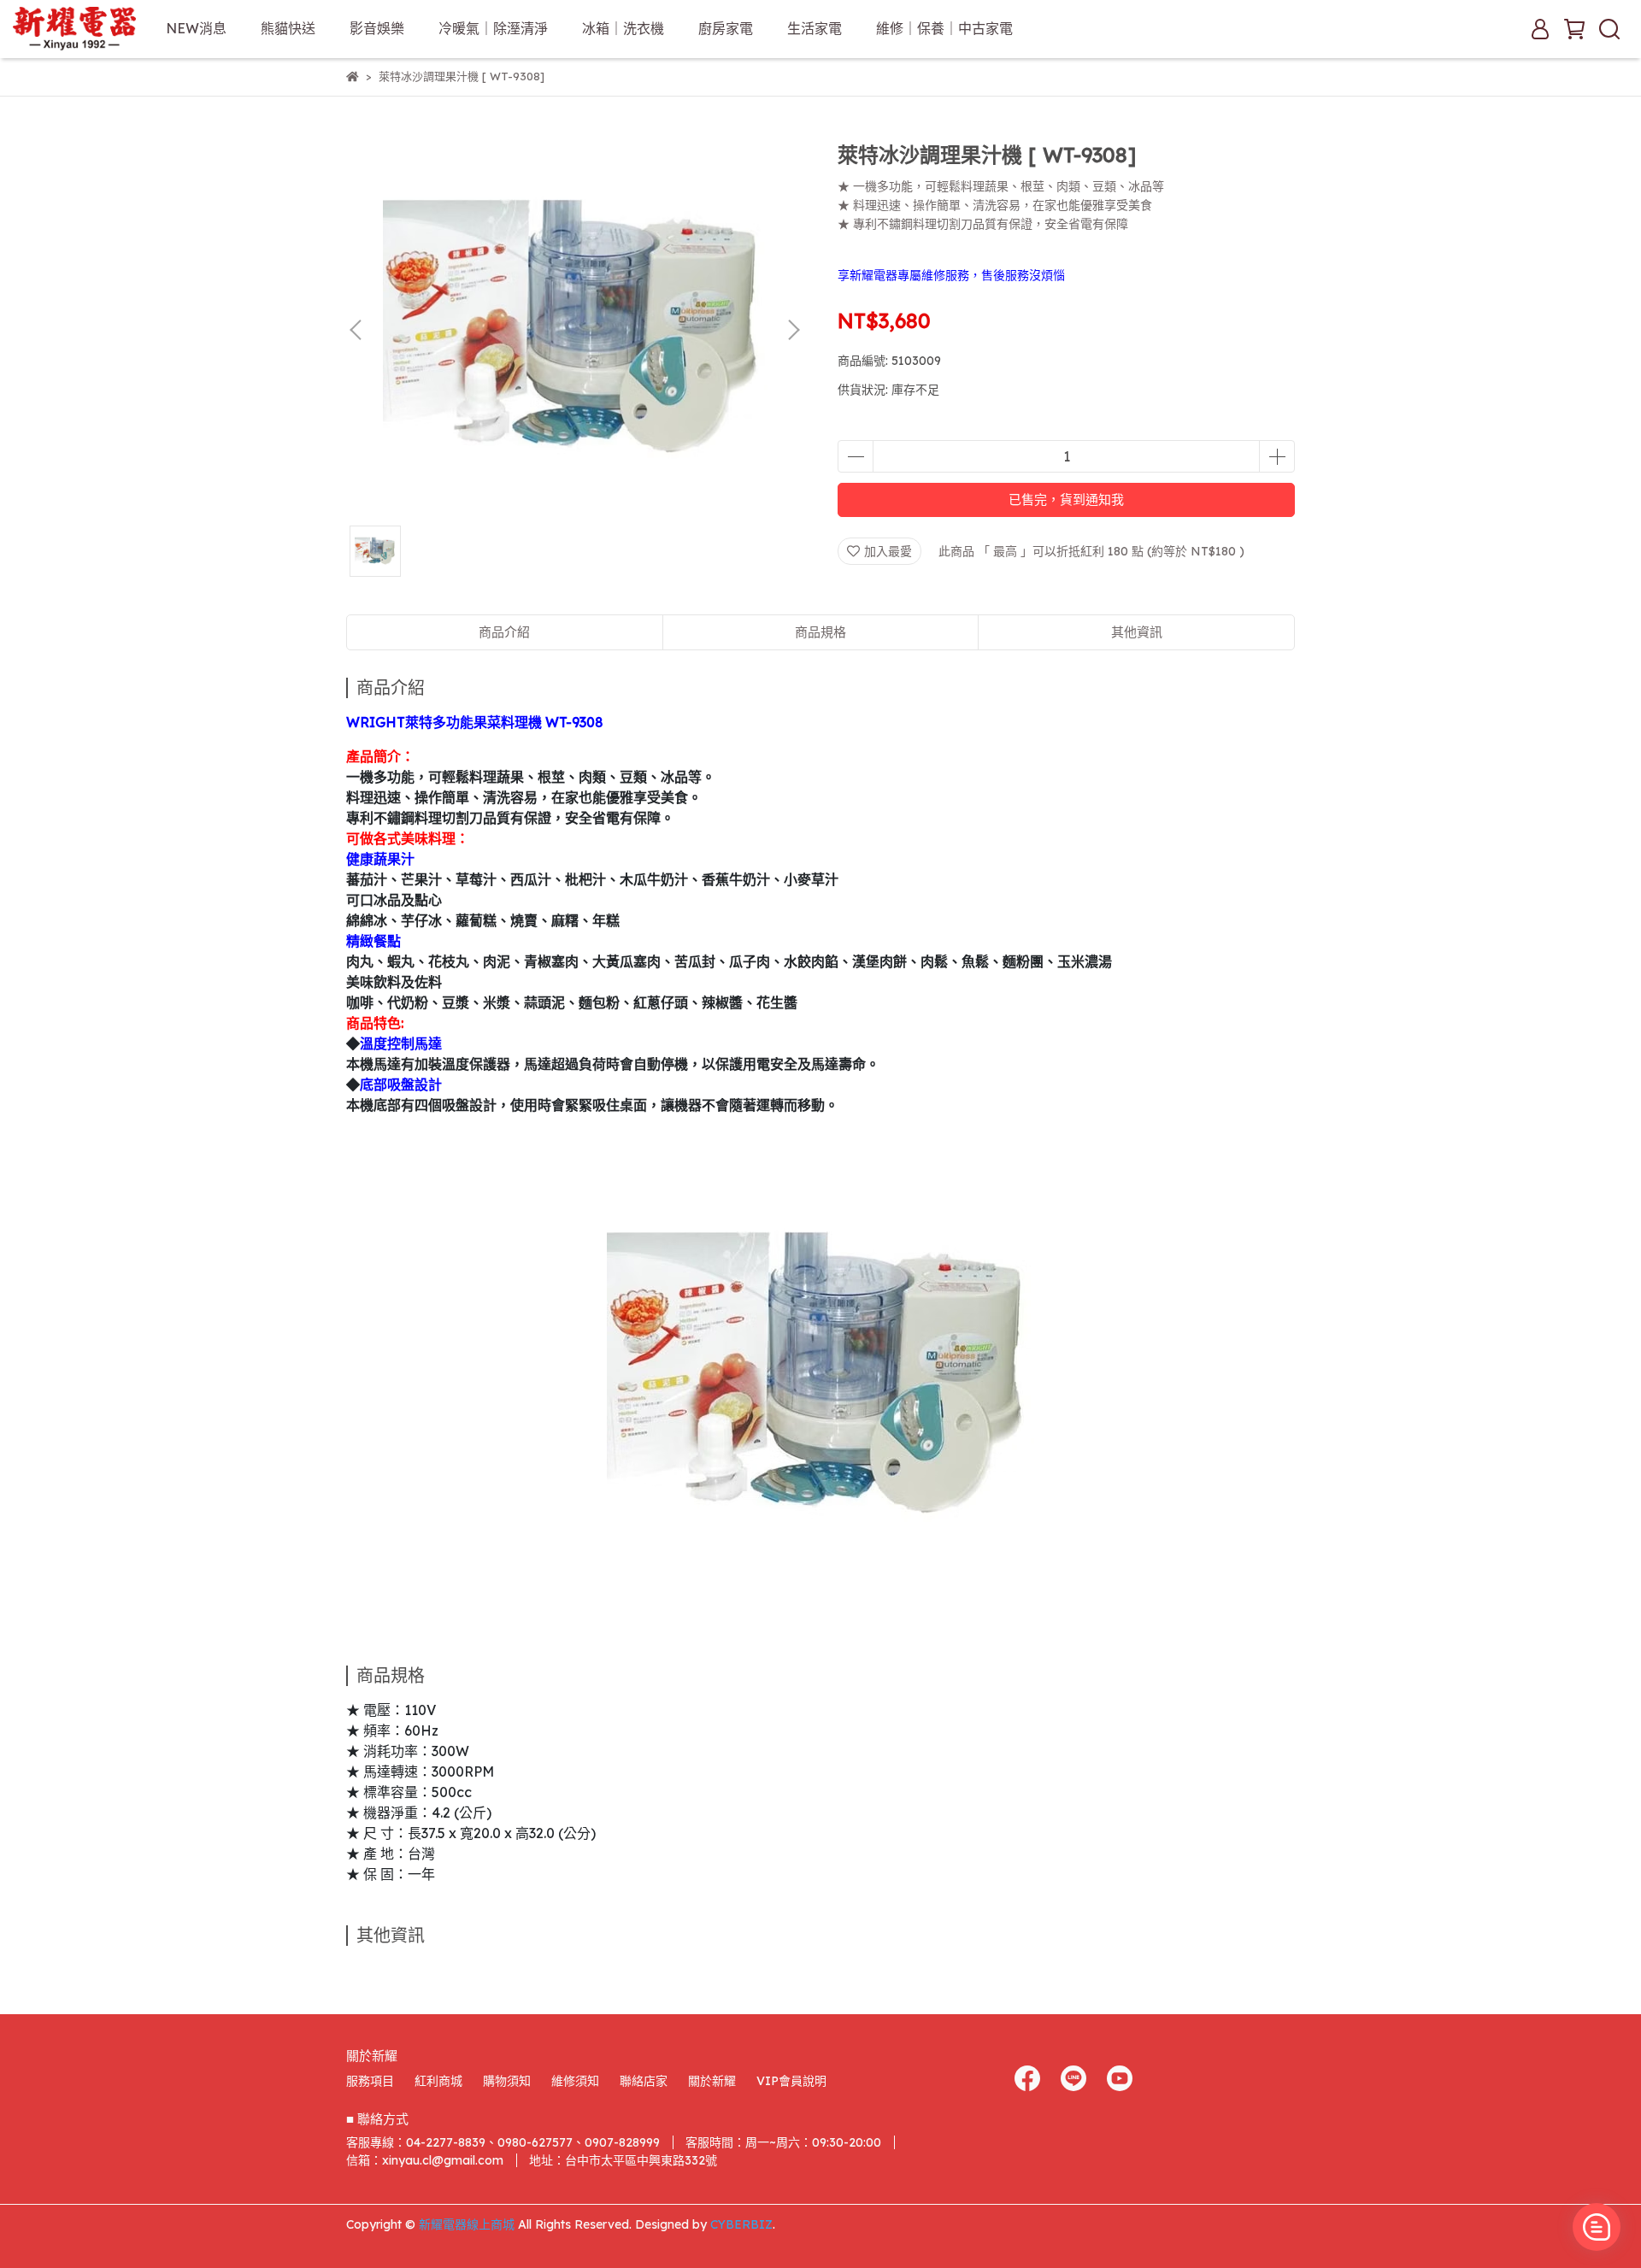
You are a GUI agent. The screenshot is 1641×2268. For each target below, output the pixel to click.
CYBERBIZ (741, 2224)
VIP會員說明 (791, 2081)
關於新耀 (712, 2081)
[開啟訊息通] (1597, 2227)
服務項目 (370, 2081)
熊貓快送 (288, 28)
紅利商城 (438, 2081)
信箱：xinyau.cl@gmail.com (425, 2160)
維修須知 (575, 2081)
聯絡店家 (644, 2081)
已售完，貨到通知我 (1066, 499)
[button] (793, 330)
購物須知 (507, 2081)
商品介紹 (504, 632)
